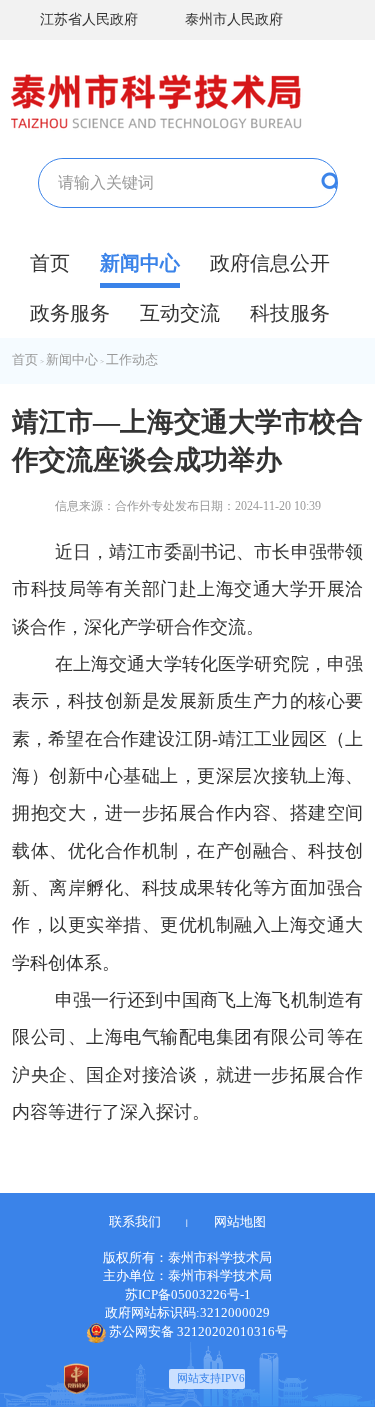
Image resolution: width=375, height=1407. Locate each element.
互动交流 (180, 313)
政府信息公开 (270, 263)
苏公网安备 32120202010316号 (198, 1331)
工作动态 (132, 359)
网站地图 (240, 1221)
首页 (50, 263)
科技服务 (290, 313)
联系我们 (135, 1221)
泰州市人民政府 (234, 19)
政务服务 (70, 313)
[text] (149, 183)
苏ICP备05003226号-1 (188, 1294)
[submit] (297, 183)
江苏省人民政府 (89, 19)
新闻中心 (140, 263)
